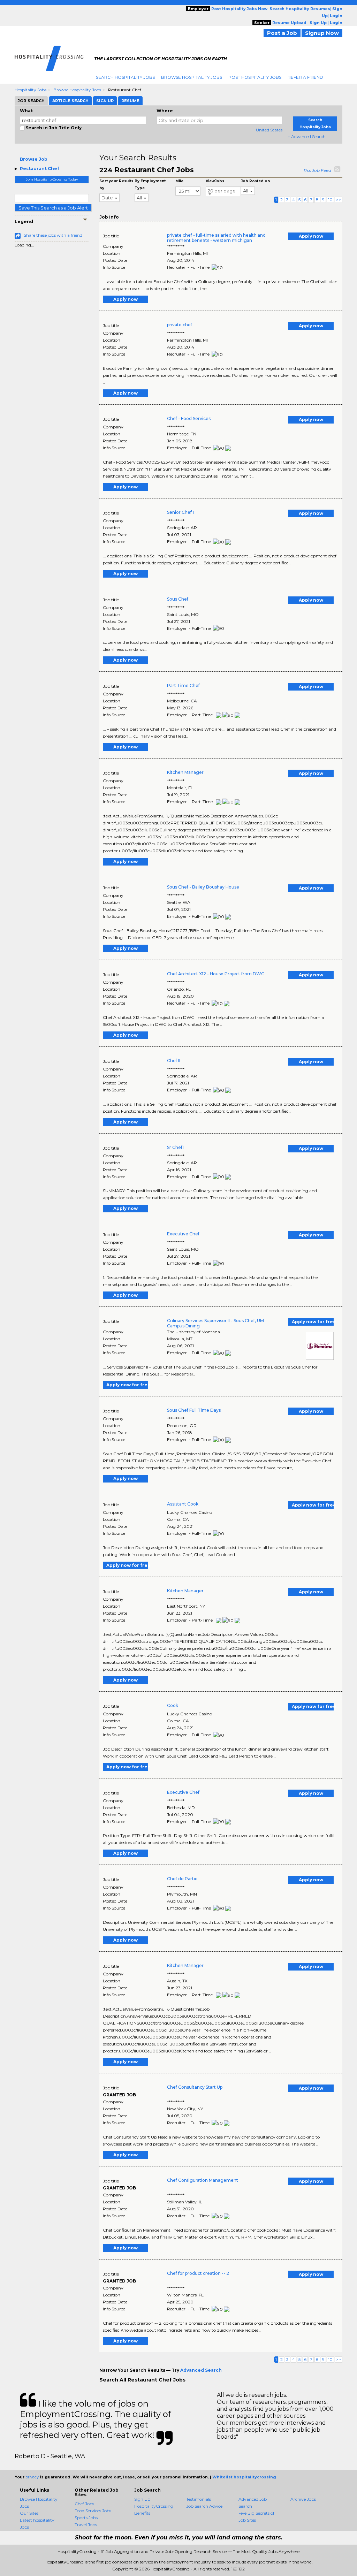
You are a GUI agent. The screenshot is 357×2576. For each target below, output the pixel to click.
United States (269, 130)
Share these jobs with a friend (53, 235)
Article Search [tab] (70, 101)
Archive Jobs (303, 2499)
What (26, 111)
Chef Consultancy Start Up (195, 2087)
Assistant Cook (183, 1504)
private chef (180, 325)
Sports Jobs (86, 2518)
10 (330, 200)
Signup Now (322, 33)
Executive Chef (183, 1234)
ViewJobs (215, 181)
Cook (173, 1705)
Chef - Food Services (189, 418)
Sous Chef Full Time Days (194, 1410)
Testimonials (199, 2499)
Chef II (174, 1061)
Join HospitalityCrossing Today (52, 179)
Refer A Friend (305, 77)
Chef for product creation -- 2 (198, 2273)
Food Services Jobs (93, 2511)
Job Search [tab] (31, 101)
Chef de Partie (182, 1879)
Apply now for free (313, 1322)
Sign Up (142, 2499)
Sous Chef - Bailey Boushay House (203, 887)
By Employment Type (150, 185)
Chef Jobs (84, 2504)
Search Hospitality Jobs (125, 77)
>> (339, 200)
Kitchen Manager (185, 772)
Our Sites (29, 2513)
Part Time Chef (183, 685)
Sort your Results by (116, 185)
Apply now (311, 236)
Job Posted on (255, 181)
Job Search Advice (204, 2506)
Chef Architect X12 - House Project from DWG (216, 974)
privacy (32, 2477)
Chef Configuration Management (203, 2180)
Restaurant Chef (40, 169)
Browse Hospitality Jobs (192, 77)
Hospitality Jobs (31, 90)
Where (165, 111)
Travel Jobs (86, 2525)
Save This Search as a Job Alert (53, 208)
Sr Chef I (176, 1147)
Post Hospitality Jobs (255, 77)
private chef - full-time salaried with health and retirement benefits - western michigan (216, 238)
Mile (179, 181)
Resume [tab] (130, 101)
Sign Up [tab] (105, 101)
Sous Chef (178, 599)
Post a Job (282, 33)
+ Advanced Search (307, 136)
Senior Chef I (180, 512)
